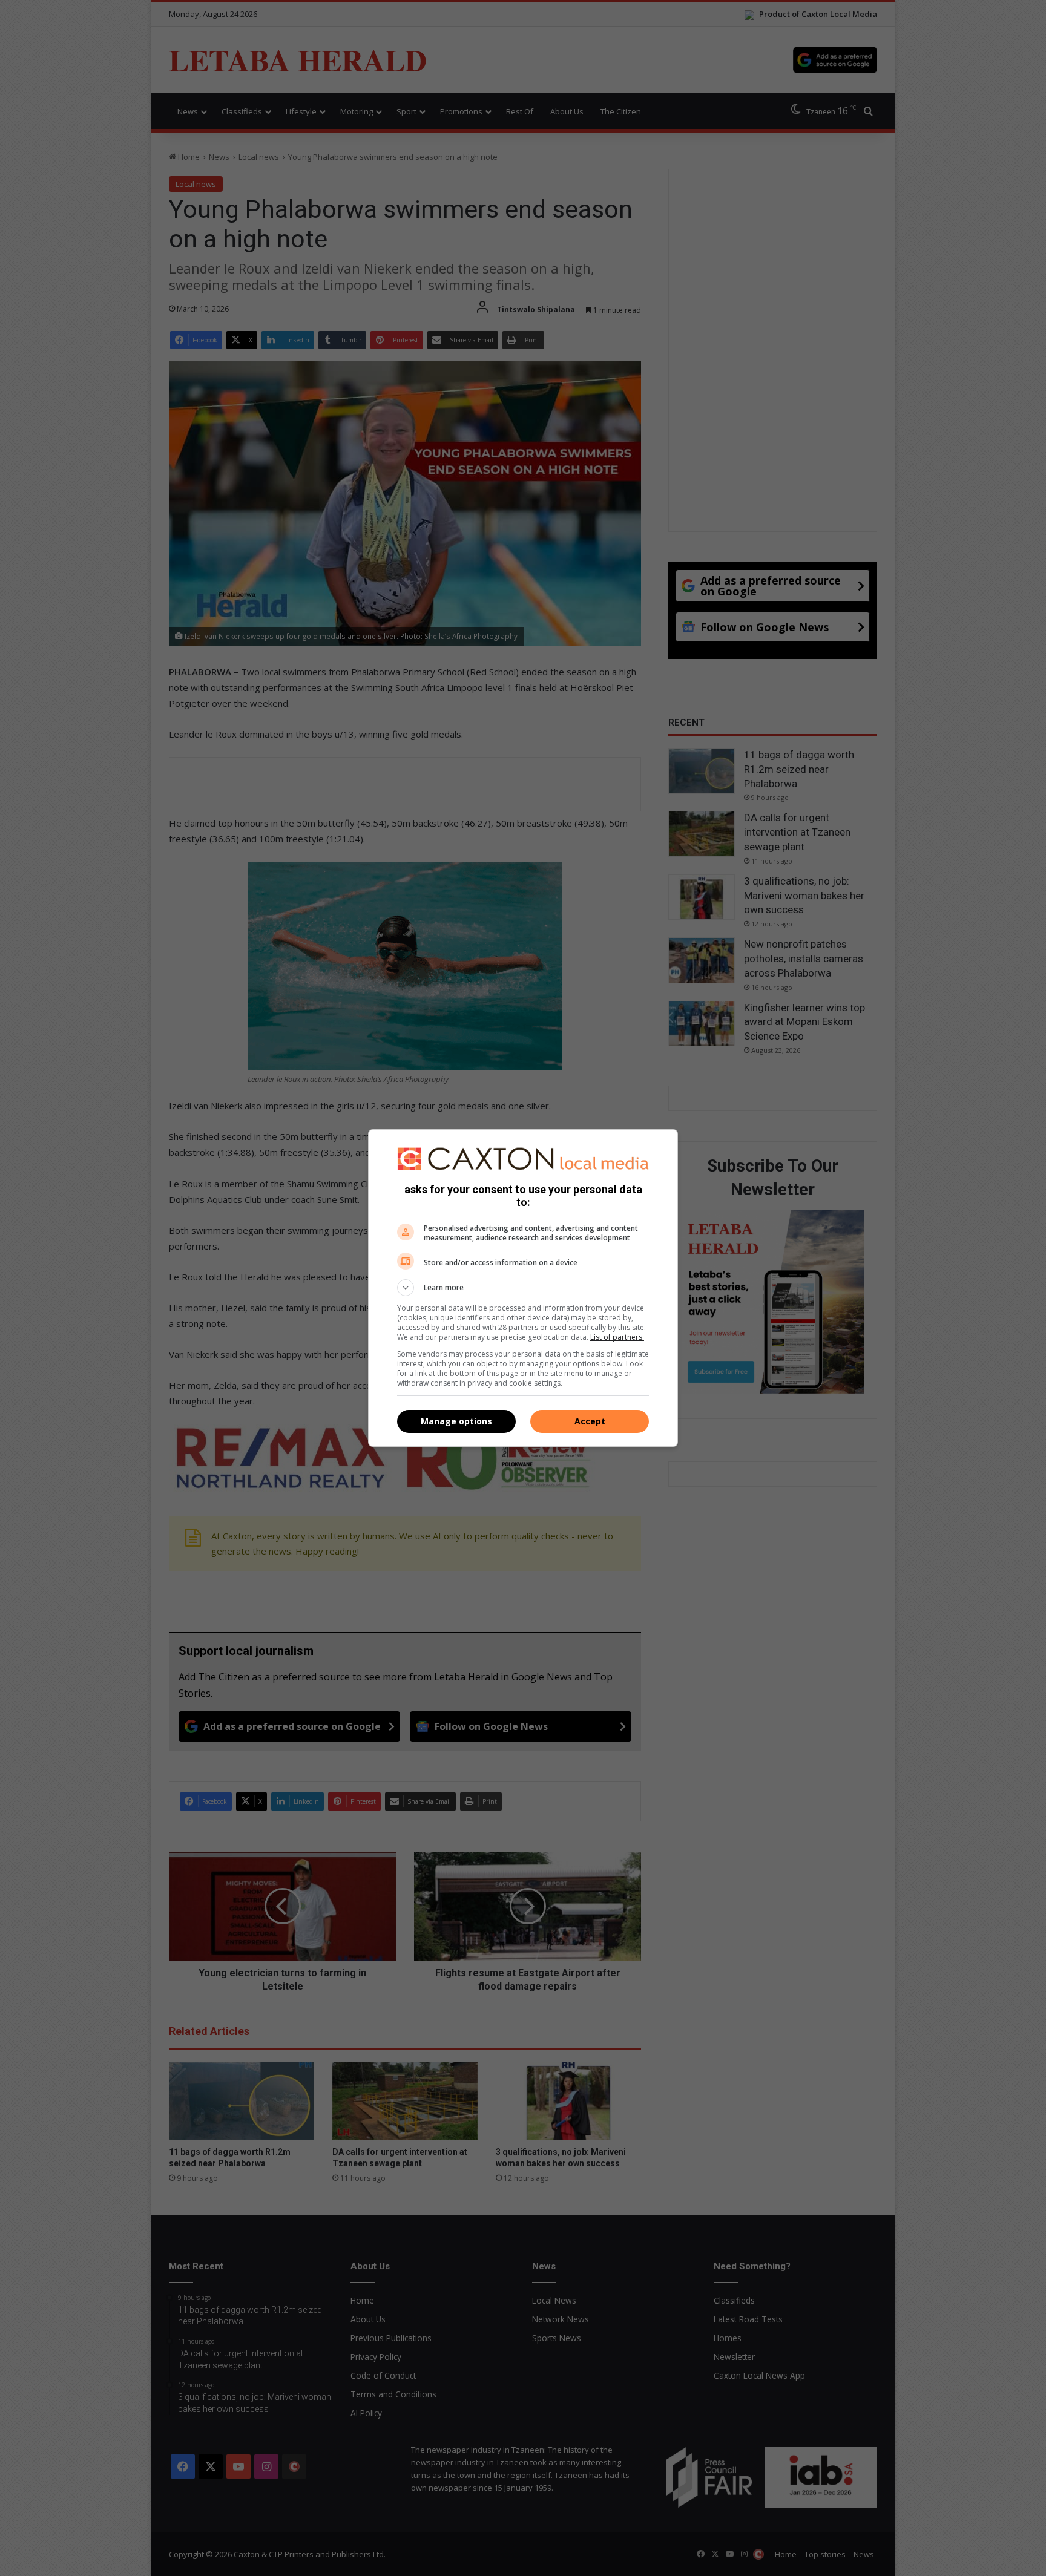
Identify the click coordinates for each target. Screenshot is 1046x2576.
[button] (523, 1288)
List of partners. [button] (617, 1337)
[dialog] (523, 1288)
